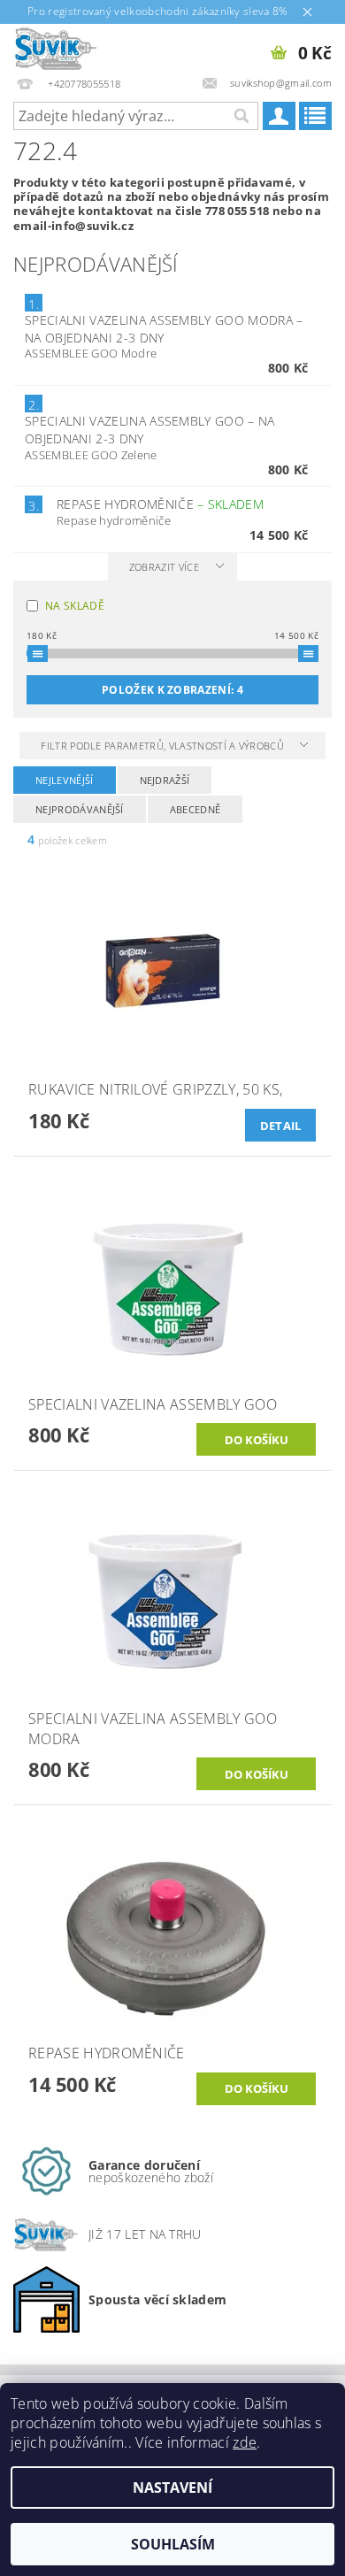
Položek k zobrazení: (172, 690)
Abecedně (195, 809)
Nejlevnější (65, 780)
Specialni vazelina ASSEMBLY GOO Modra (164, 329)
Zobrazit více (164, 567)
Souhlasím (173, 2544)
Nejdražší (165, 780)
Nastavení (172, 2488)
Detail (281, 1126)
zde (245, 2442)
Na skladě (75, 606)
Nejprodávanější (80, 809)
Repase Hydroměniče (160, 504)
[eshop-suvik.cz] (56, 47)
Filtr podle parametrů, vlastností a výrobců (164, 746)
